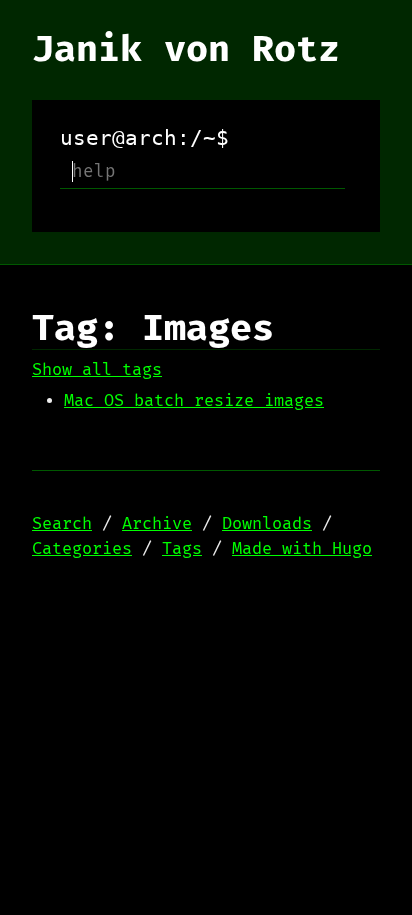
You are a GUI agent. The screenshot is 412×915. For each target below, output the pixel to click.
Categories (82, 549)
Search (62, 524)
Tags (182, 549)
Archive (157, 524)
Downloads (267, 524)
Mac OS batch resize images (194, 401)
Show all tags (97, 370)
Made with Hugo (302, 549)
